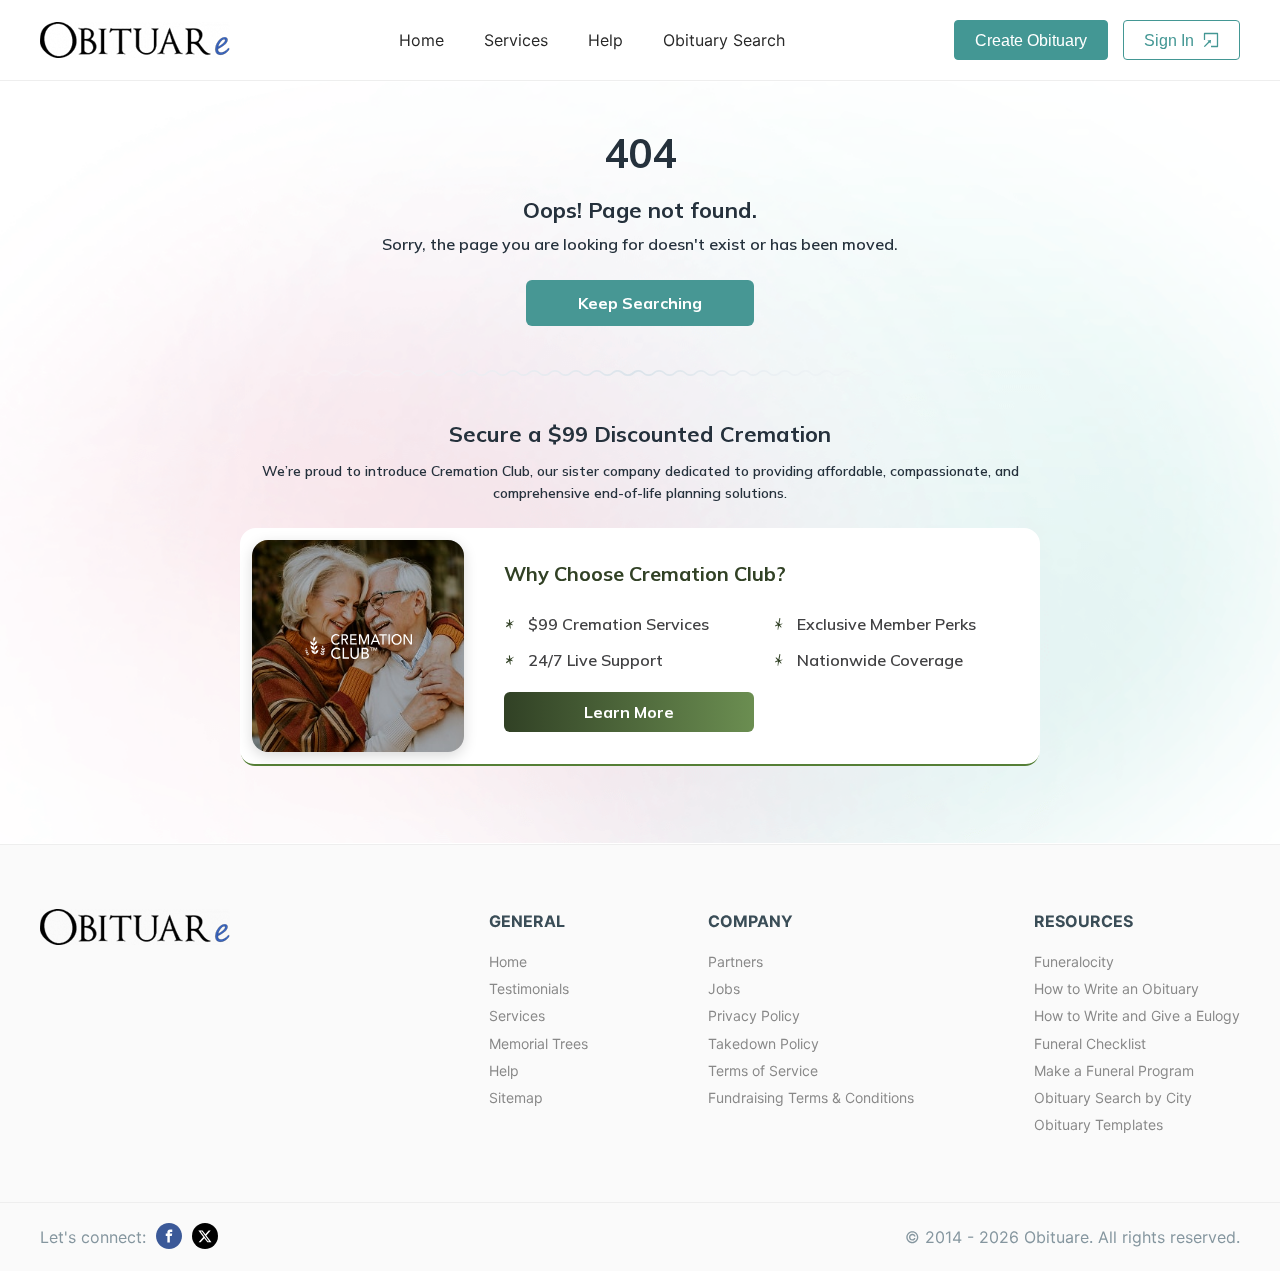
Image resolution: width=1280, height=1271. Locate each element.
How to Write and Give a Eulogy (1137, 1015)
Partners (735, 961)
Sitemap (516, 1097)
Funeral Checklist (1090, 1043)
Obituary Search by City (1113, 1097)
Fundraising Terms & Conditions (811, 1097)
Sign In (1171, 40)
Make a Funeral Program (1114, 1070)
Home (421, 40)
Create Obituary (1031, 40)
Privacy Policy (754, 1015)
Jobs (724, 988)
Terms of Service (763, 1070)
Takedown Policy (763, 1043)
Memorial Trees (538, 1043)
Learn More (629, 712)
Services (516, 40)
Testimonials (529, 988)
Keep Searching (640, 303)
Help (605, 40)
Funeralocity (1074, 961)
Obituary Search (724, 40)
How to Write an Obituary (1116, 988)
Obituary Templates (1098, 1124)
